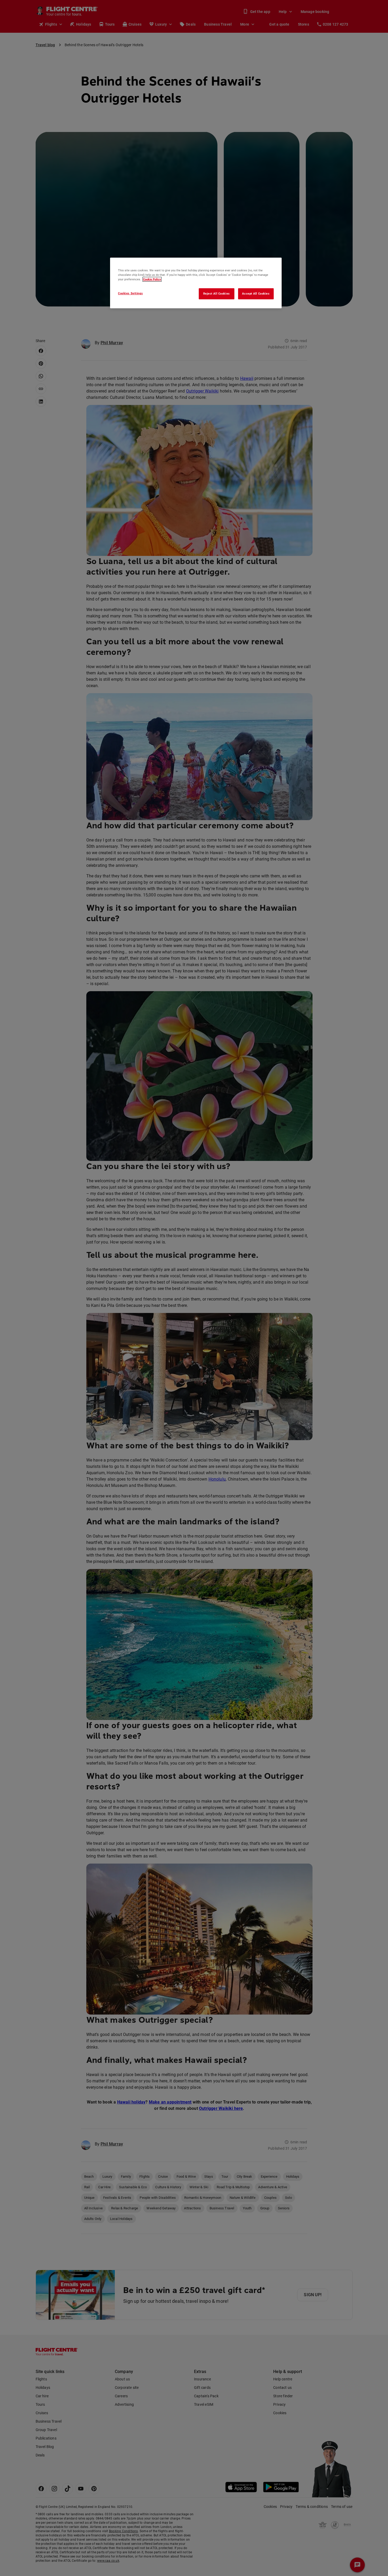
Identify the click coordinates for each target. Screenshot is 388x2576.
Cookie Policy (152, 279)
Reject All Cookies (217, 294)
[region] (196, 283)
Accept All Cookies (256, 294)
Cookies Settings (130, 293)
